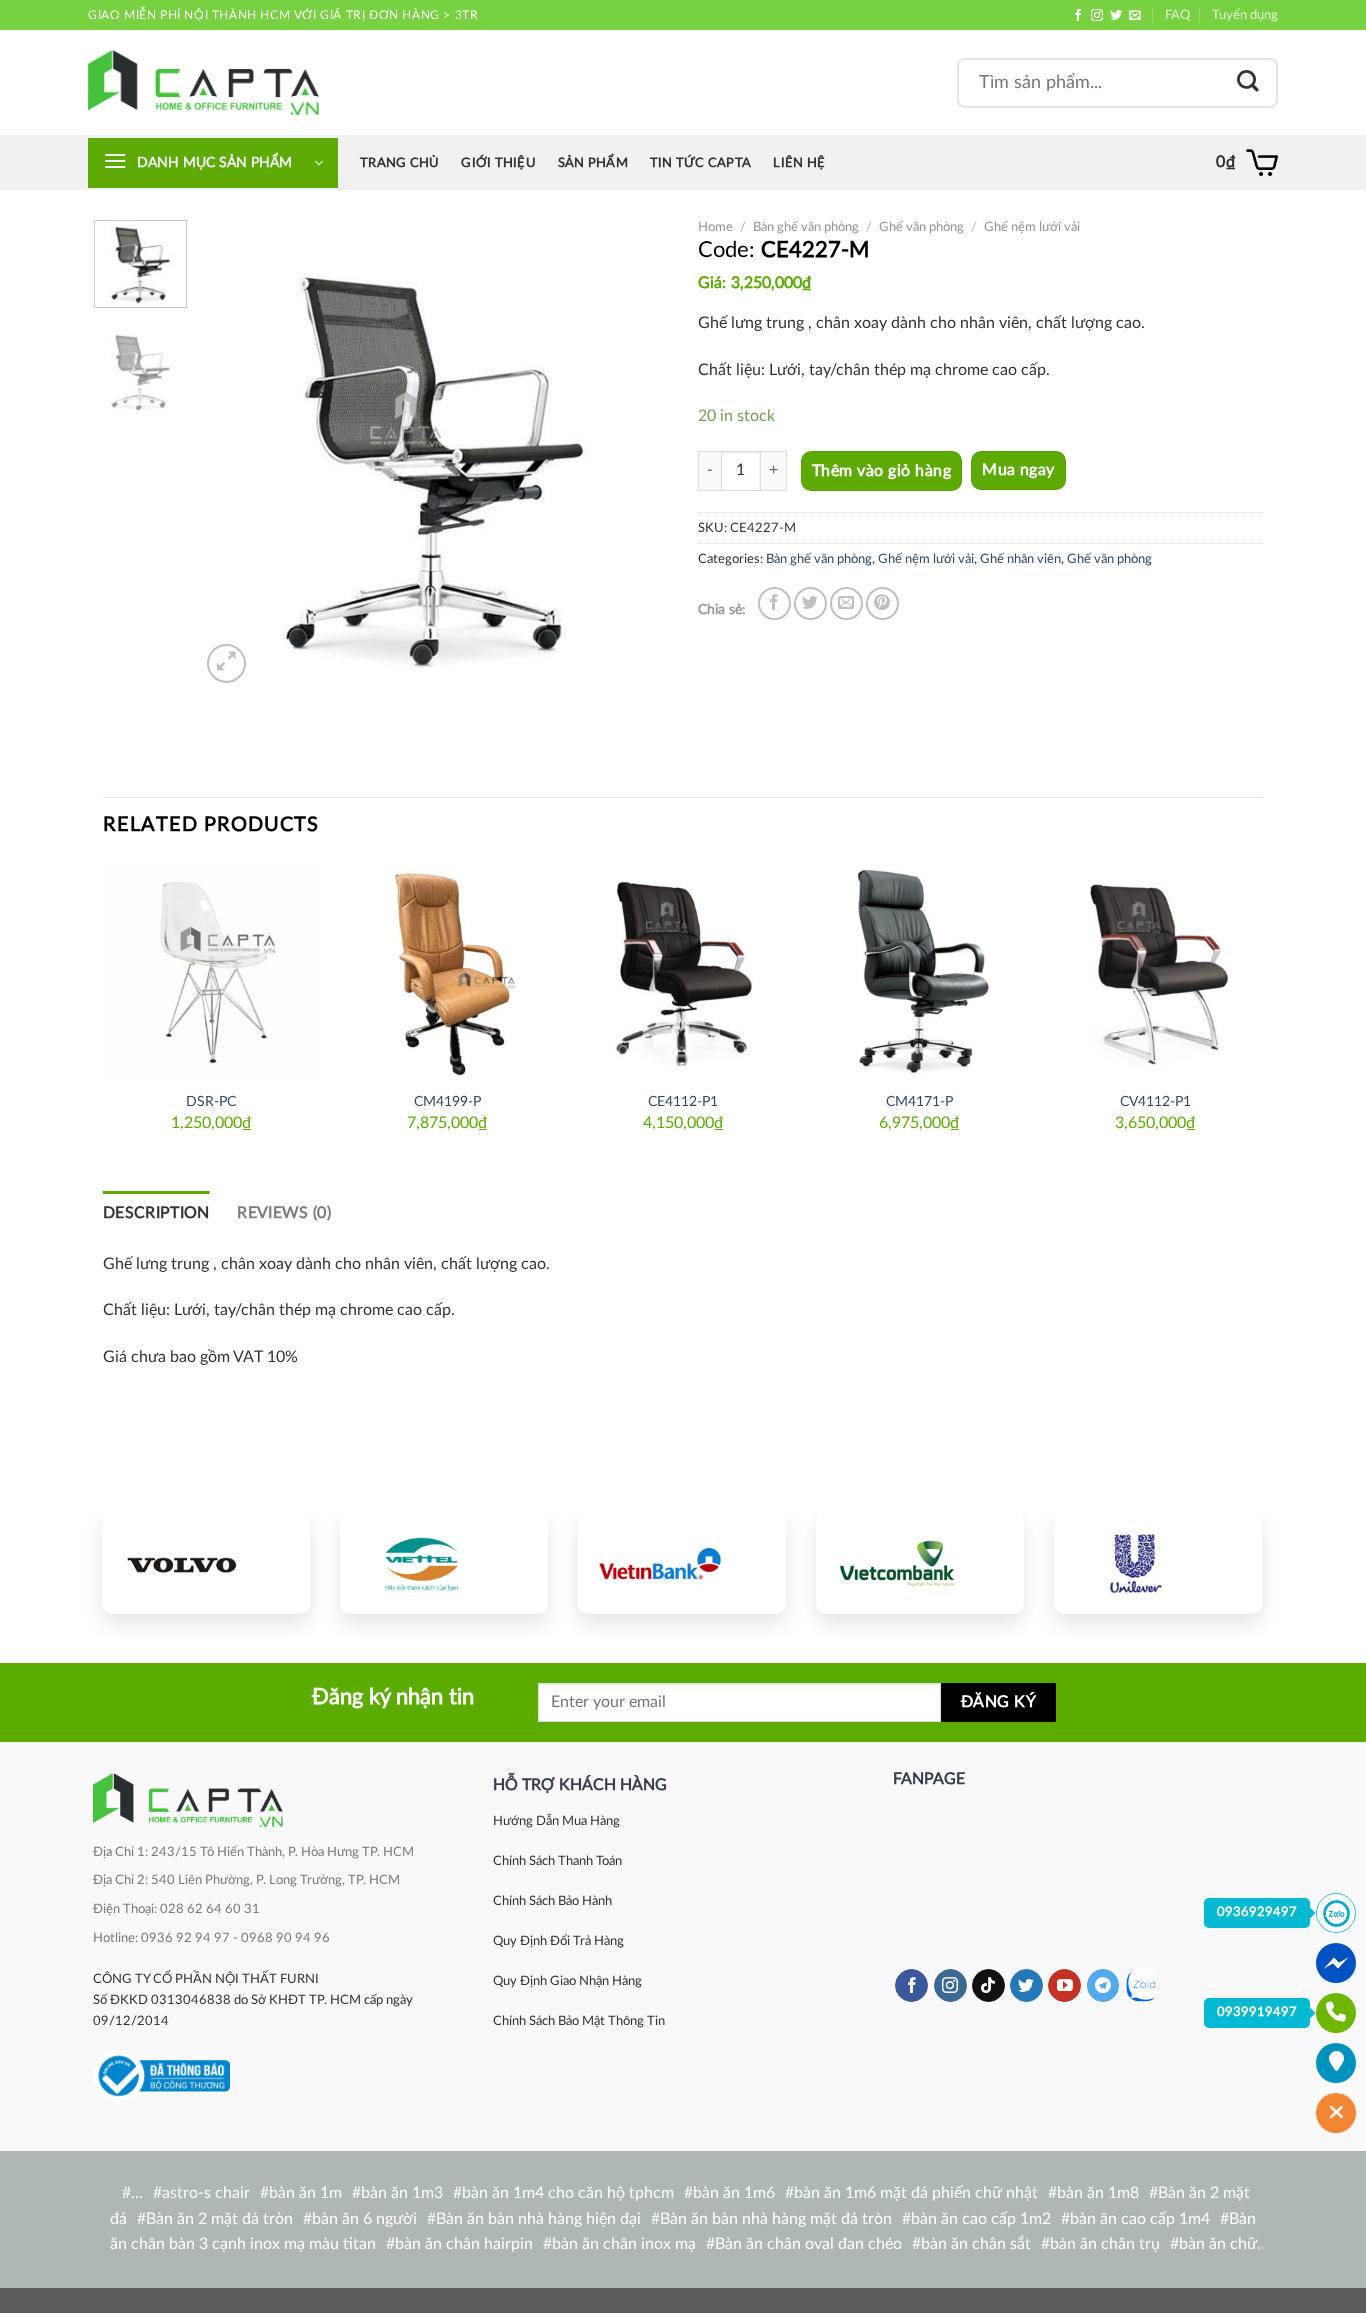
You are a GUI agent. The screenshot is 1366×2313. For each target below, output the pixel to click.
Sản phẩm (593, 163)
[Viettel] (444, 1562)
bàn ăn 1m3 (402, 2193)
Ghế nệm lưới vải (1032, 227)
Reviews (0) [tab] (284, 1213)
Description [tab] (156, 1213)
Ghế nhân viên (1020, 559)
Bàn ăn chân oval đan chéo (808, 2244)
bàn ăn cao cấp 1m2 (981, 2219)
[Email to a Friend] (846, 603)
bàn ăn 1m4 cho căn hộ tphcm (568, 2193)
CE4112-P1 (683, 1101)
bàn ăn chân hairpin (464, 2244)
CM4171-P (919, 1101)
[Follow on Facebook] (1078, 16)
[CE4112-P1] (683, 970)
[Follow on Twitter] (1116, 16)
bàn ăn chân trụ (1105, 2244)
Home (715, 227)
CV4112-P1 (1155, 1101)
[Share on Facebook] (774, 603)
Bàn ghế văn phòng (806, 227)
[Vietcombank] (920, 1562)
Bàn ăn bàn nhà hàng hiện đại (538, 2219)
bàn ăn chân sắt (976, 2244)
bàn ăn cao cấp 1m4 (1140, 2219)
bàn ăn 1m (305, 2193)
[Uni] (1158, 1562)
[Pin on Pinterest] (882, 603)
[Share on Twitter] (810, 603)
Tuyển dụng (1245, 15)
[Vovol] (206, 1562)
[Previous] (235, 454)
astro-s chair (206, 2193)
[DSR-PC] (211, 970)
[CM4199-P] (447, 970)
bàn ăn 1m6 (734, 2193)
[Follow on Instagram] (1097, 16)
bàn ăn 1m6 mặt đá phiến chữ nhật (916, 2193)
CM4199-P (447, 1101)
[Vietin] (682, 1562)
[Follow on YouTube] (1064, 1986)
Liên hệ (799, 163)
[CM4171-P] (919, 970)
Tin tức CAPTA (700, 163)
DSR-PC (211, 1101)
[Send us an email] (1135, 16)
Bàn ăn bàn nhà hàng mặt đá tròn (776, 2219)
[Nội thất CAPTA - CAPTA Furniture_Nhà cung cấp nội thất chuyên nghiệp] (203, 82)
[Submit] (1248, 82)
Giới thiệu (498, 163)
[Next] (634, 454)
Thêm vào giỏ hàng (881, 471)
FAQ (1177, 15)
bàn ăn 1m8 (1098, 2193)
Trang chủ (399, 163)
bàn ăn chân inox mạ (624, 2244)
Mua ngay (1018, 470)
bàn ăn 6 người (364, 2219)
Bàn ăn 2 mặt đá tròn (219, 2219)
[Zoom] (226, 663)
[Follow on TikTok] (988, 1986)
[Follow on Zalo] (1142, 1985)
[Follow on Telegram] (1103, 1986)
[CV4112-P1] (1155, 970)
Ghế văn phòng (921, 227)
